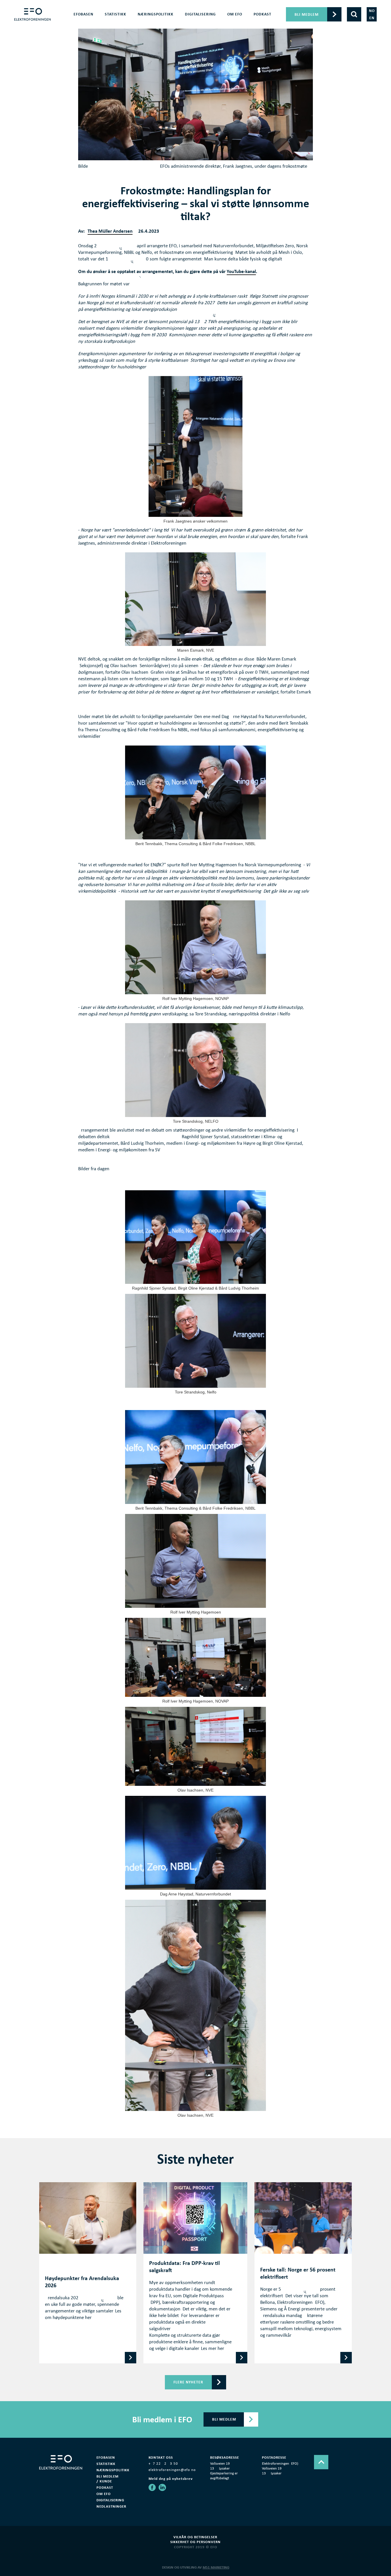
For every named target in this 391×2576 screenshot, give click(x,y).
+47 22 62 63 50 (163, 2464)
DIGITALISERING (110, 2500)
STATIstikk (106, 2464)
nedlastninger (111, 2506)
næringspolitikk (156, 14)
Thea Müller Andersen (110, 231)
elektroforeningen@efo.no (172, 2470)
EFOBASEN (83, 14)
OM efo (104, 2494)
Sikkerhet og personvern (195, 2542)
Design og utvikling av (196, 2567)
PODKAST (262, 14)
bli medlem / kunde (107, 2479)
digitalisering (200, 14)
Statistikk (115, 14)
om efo (235, 14)
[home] (32, 14)
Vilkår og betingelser (195, 2537)
